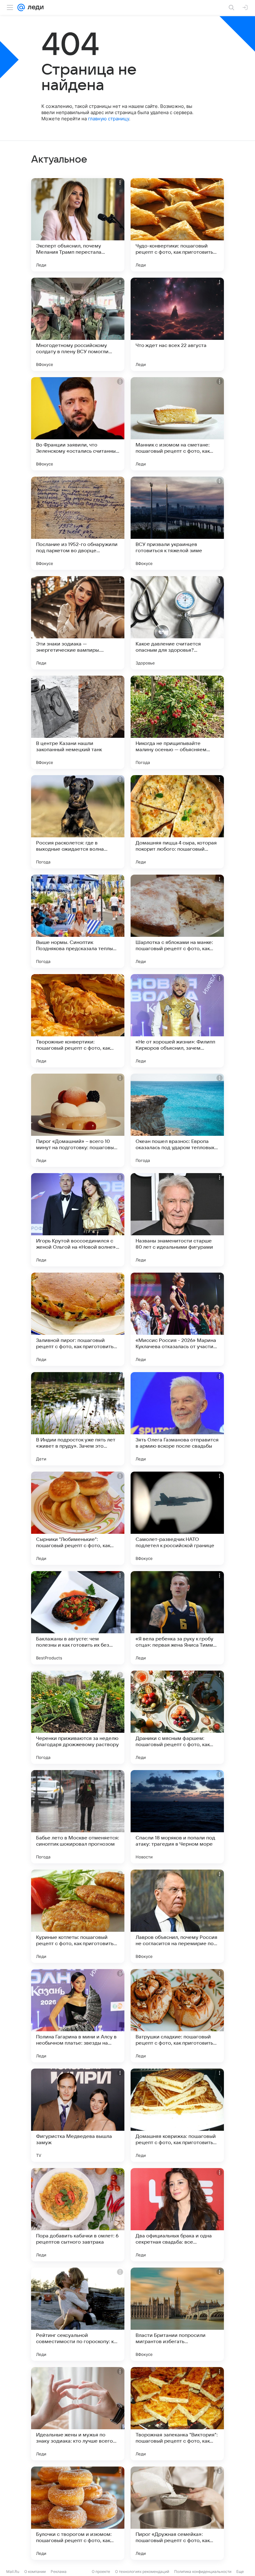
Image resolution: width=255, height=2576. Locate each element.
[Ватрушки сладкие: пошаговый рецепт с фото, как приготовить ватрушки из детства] (177, 2016)
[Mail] (21, 7)
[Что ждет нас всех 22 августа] (177, 324)
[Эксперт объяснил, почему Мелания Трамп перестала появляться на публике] (78, 225)
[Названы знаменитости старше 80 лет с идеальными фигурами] (177, 1220)
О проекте (101, 2571)
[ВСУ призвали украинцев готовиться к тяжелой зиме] (177, 523)
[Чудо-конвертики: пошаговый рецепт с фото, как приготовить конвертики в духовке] (177, 225)
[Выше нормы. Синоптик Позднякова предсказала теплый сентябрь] (78, 921)
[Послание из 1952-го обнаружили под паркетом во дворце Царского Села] (78, 523)
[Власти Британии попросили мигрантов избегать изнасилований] (177, 2314)
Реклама (59, 2571)
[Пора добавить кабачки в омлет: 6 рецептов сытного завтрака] (78, 2215)
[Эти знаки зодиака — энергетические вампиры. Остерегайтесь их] (78, 623)
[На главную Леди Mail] (34, 7)
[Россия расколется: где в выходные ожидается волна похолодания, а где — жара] (78, 822)
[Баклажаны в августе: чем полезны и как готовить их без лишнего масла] (78, 1618)
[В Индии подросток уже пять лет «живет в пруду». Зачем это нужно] (78, 1419)
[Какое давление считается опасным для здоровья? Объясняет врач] (177, 623)
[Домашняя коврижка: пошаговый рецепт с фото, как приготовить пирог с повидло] (177, 2115)
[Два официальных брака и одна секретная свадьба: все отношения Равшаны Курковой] (177, 2215)
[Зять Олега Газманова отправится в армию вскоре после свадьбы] (177, 1419)
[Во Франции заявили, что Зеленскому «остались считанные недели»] (78, 424)
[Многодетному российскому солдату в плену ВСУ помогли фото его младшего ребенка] (78, 324)
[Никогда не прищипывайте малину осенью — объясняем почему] (177, 722)
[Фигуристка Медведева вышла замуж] (78, 2115)
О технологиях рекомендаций (142, 2571)
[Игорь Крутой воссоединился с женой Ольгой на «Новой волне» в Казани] (78, 1220)
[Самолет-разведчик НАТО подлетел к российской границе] (177, 1518)
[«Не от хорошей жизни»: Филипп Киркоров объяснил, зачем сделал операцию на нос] (177, 1021)
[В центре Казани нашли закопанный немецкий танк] (78, 722)
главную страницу (109, 119)
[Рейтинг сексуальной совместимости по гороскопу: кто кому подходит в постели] (78, 2314)
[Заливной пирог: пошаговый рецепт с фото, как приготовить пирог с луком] (78, 1319)
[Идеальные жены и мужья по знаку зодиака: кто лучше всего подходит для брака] (78, 2414)
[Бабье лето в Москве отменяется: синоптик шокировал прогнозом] (78, 1817)
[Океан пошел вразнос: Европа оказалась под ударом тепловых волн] (177, 1120)
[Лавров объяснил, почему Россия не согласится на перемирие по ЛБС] (177, 1916)
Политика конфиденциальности (203, 2571)
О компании (35, 2571)
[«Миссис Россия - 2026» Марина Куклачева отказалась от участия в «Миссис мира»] (177, 1319)
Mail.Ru (13, 2571)
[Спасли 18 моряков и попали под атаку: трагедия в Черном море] (177, 1817)
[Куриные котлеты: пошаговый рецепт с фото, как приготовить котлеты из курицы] (78, 1916)
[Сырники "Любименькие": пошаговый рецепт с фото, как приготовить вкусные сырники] (78, 1518)
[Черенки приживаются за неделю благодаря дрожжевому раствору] (78, 1717)
